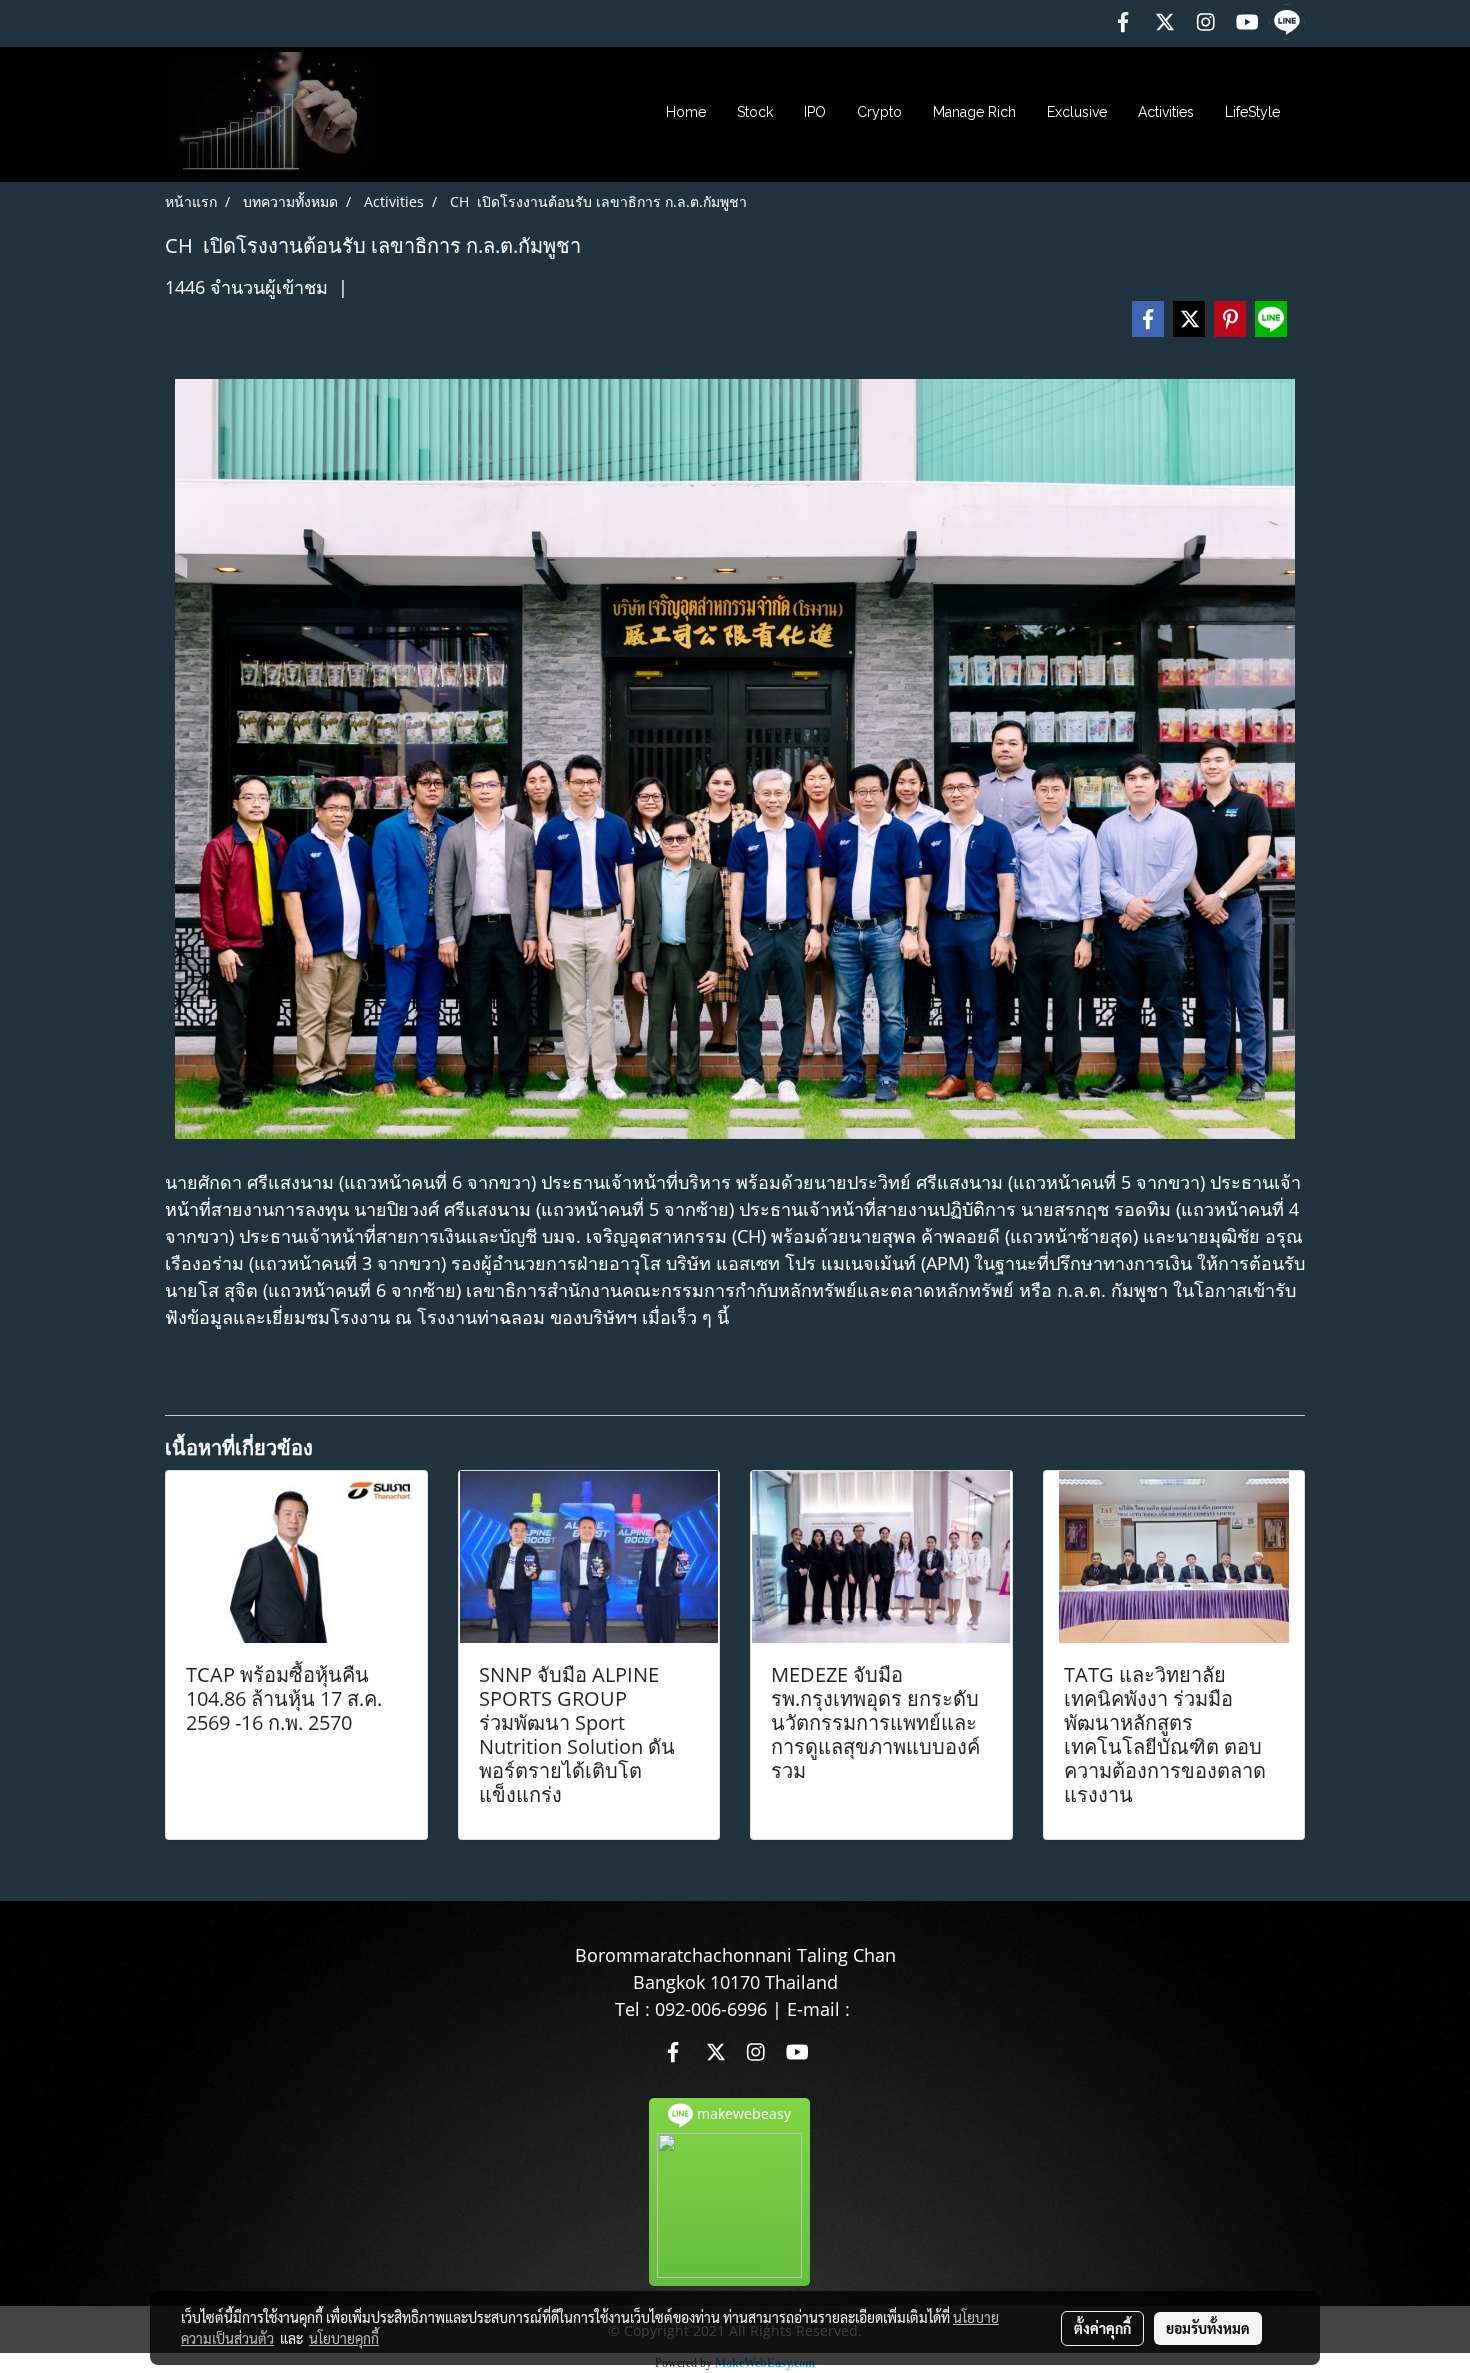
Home (686, 112)
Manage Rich (974, 112)
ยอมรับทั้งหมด (1208, 2328)
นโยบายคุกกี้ (344, 2338)
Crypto (879, 112)
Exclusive (1077, 112)
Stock (755, 112)
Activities (1166, 112)
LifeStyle (1252, 112)
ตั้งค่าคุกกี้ (1102, 2328)
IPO (815, 112)
